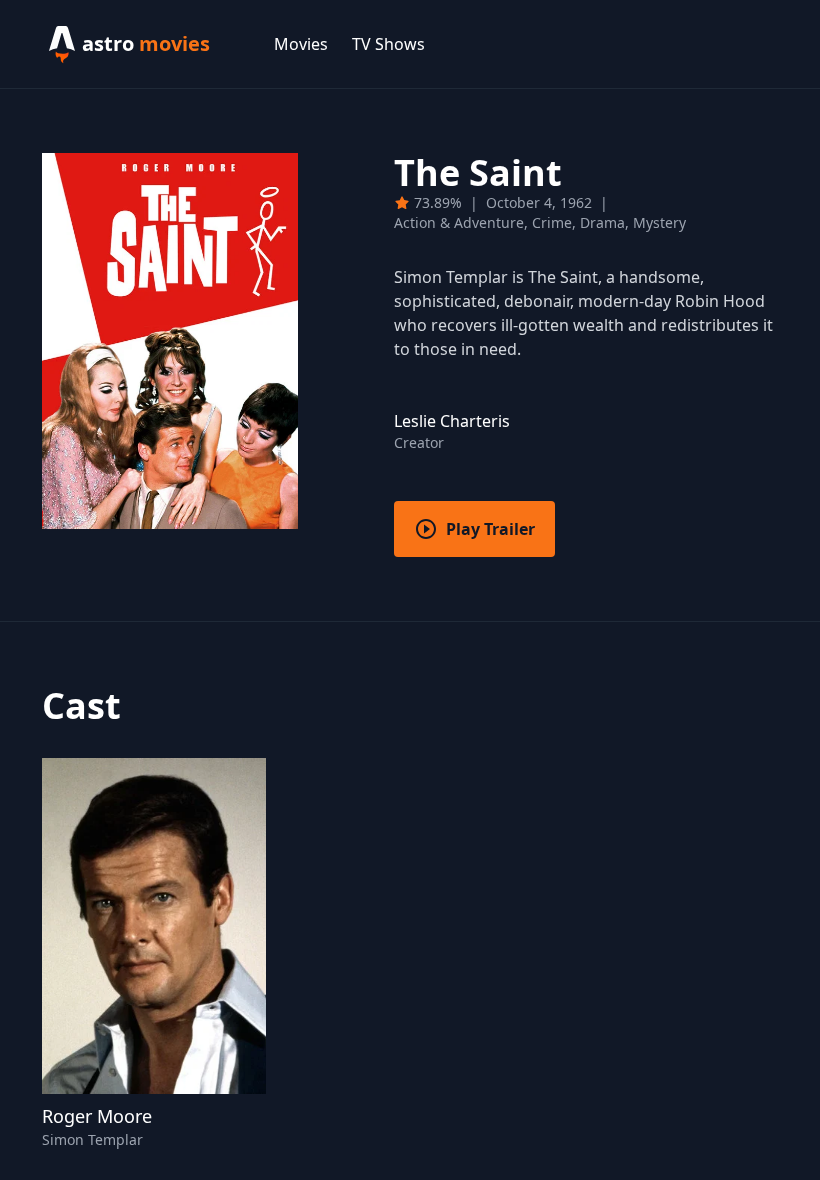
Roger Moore (97, 1116)
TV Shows (388, 44)
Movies (301, 44)
